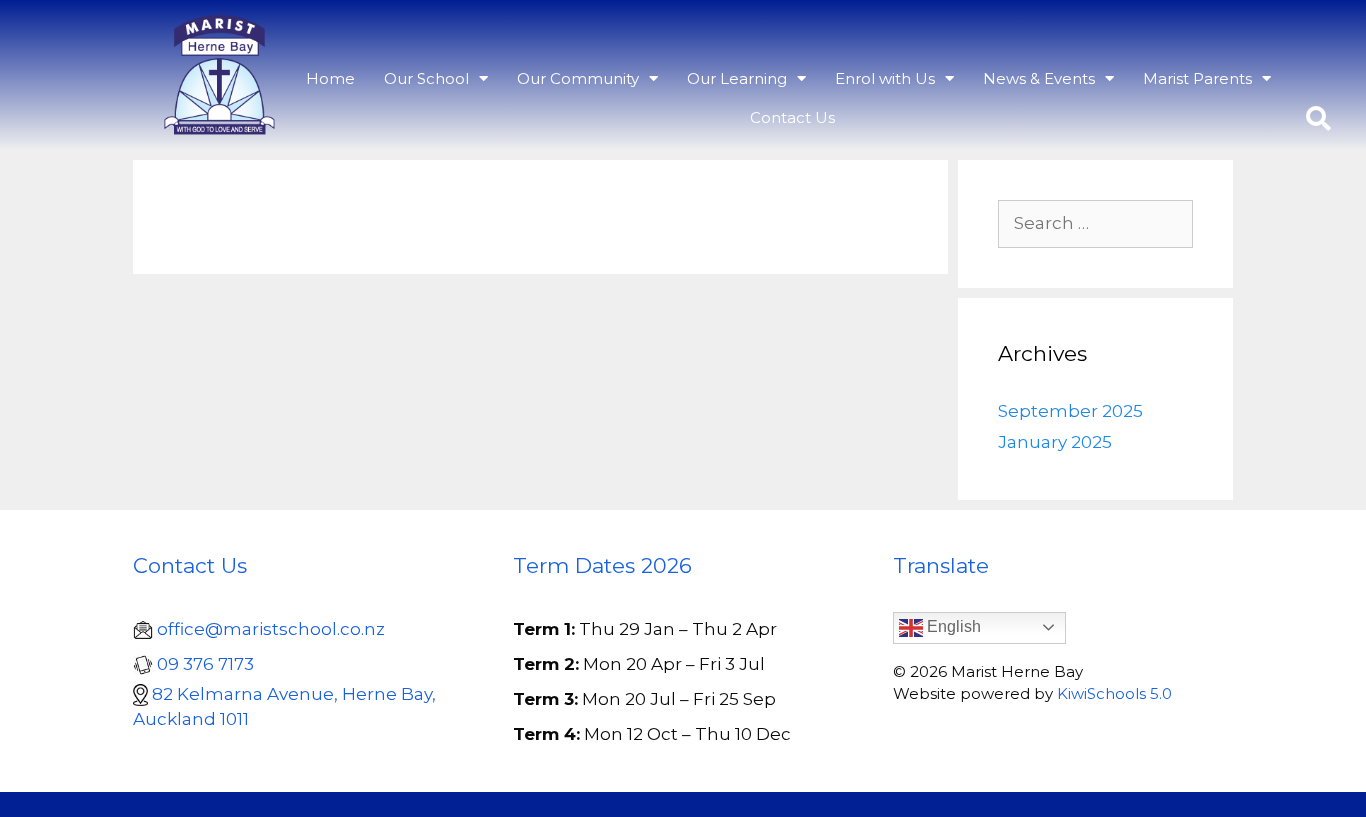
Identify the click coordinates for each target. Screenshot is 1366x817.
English (952, 626)
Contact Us (792, 117)
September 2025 (1070, 411)
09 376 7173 (205, 664)
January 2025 (1055, 442)
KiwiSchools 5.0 (1114, 693)
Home (330, 78)
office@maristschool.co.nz (271, 629)
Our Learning (737, 78)
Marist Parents (1197, 78)
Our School (426, 78)
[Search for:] (1095, 224)
